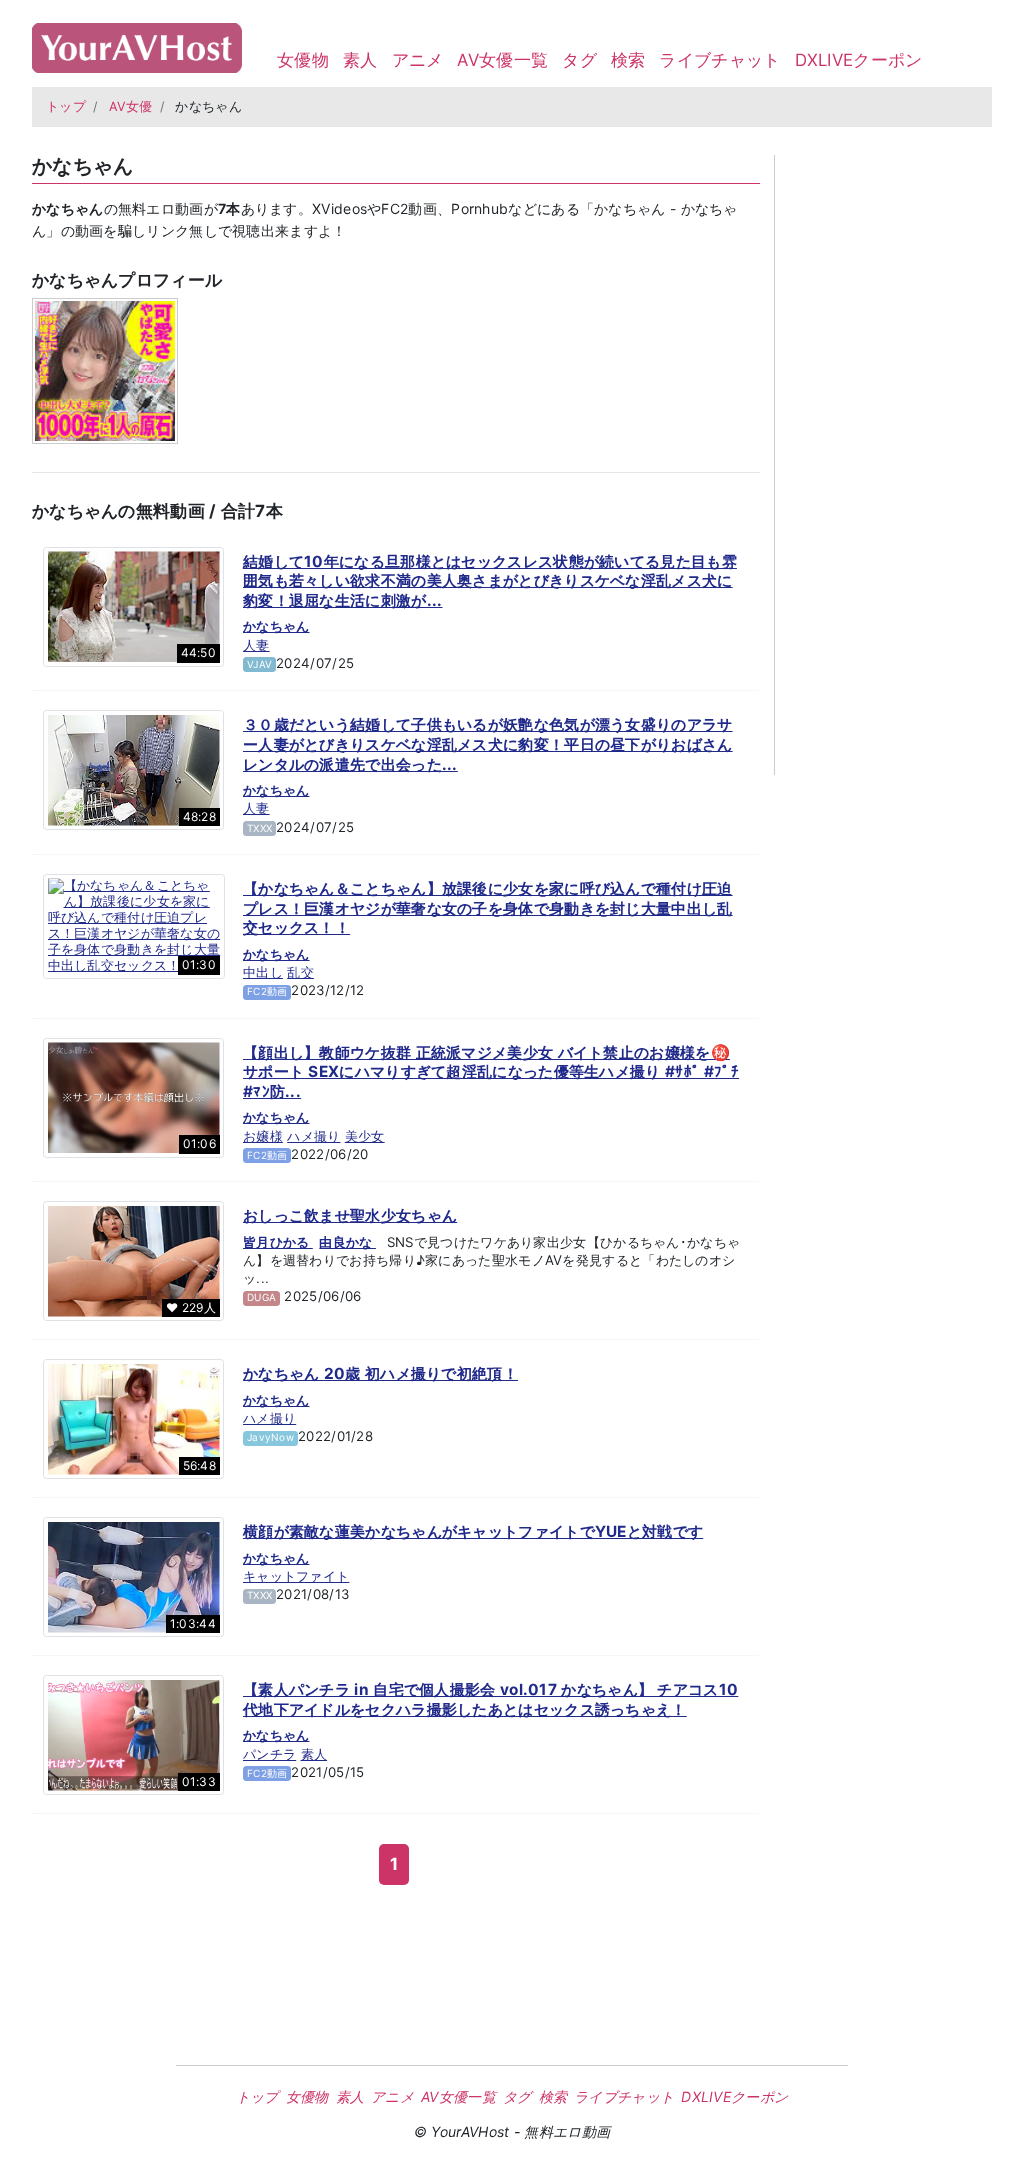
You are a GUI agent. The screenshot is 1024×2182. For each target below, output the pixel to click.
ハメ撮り (313, 1136)
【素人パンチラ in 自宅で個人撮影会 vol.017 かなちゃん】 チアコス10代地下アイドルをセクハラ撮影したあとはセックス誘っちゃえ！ (490, 1699)
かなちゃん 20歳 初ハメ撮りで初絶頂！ (380, 1373)
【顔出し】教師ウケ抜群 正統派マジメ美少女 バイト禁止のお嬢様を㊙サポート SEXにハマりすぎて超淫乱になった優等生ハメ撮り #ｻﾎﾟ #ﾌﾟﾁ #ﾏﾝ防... (491, 1072)
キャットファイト (296, 1576)
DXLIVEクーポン (859, 60)
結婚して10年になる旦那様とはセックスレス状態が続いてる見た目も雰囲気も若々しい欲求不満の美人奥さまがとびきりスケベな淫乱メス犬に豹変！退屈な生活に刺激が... (490, 581)
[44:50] (133, 605)
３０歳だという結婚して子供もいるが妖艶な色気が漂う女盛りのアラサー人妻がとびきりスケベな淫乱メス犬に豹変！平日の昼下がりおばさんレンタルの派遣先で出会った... (488, 744)
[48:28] (133, 769)
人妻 (256, 645)
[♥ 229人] (133, 1260)
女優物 (303, 60)
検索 (628, 60)
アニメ (418, 60)
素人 (360, 60)
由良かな (347, 1242)
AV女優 (131, 106)
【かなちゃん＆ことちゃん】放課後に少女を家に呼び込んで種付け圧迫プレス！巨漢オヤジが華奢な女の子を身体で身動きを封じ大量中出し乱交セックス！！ (488, 908)
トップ (66, 106)
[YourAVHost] (137, 43)
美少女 (365, 1136)
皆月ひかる (278, 1242)
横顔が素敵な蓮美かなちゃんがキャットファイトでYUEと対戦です (473, 1531)
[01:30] (134, 925)
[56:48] (133, 1418)
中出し (263, 972)
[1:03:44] (133, 1576)
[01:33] (133, 1734)
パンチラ (269, 1754)
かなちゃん (276, 626)
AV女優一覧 (502, 60)
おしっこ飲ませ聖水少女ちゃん (350, 1215)
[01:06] (133, 1096)
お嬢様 (263, 1136)
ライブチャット (719, 60)
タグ (579, 60)
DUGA (261, 1297)
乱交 (300, 972)
